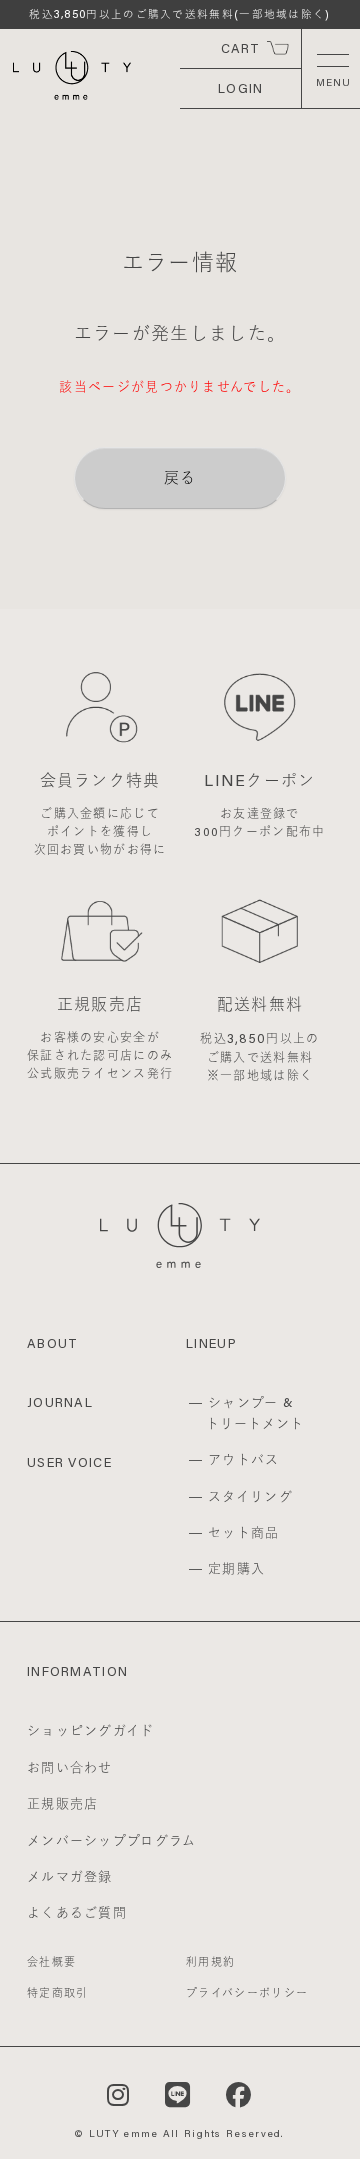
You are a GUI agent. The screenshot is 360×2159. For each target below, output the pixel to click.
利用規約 (210, 1962)
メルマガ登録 (70, 1876)
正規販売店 (63, 1803)
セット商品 (244, 1532)
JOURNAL (60, 1402)
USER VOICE (69, 1462)
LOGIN (241, 88)
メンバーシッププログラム (112, 1840)
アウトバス (244, 1459)
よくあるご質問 (77, 1912)
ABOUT (53, 1343)
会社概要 (51, 1962)
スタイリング (250, 1496)
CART (241, 48)
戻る (180, 477)
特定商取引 (58, 1993)
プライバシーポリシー (247, 1993)
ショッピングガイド (91, 1730)
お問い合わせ (70, 1767)
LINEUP (211, 1343)
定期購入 (236, 1568)
